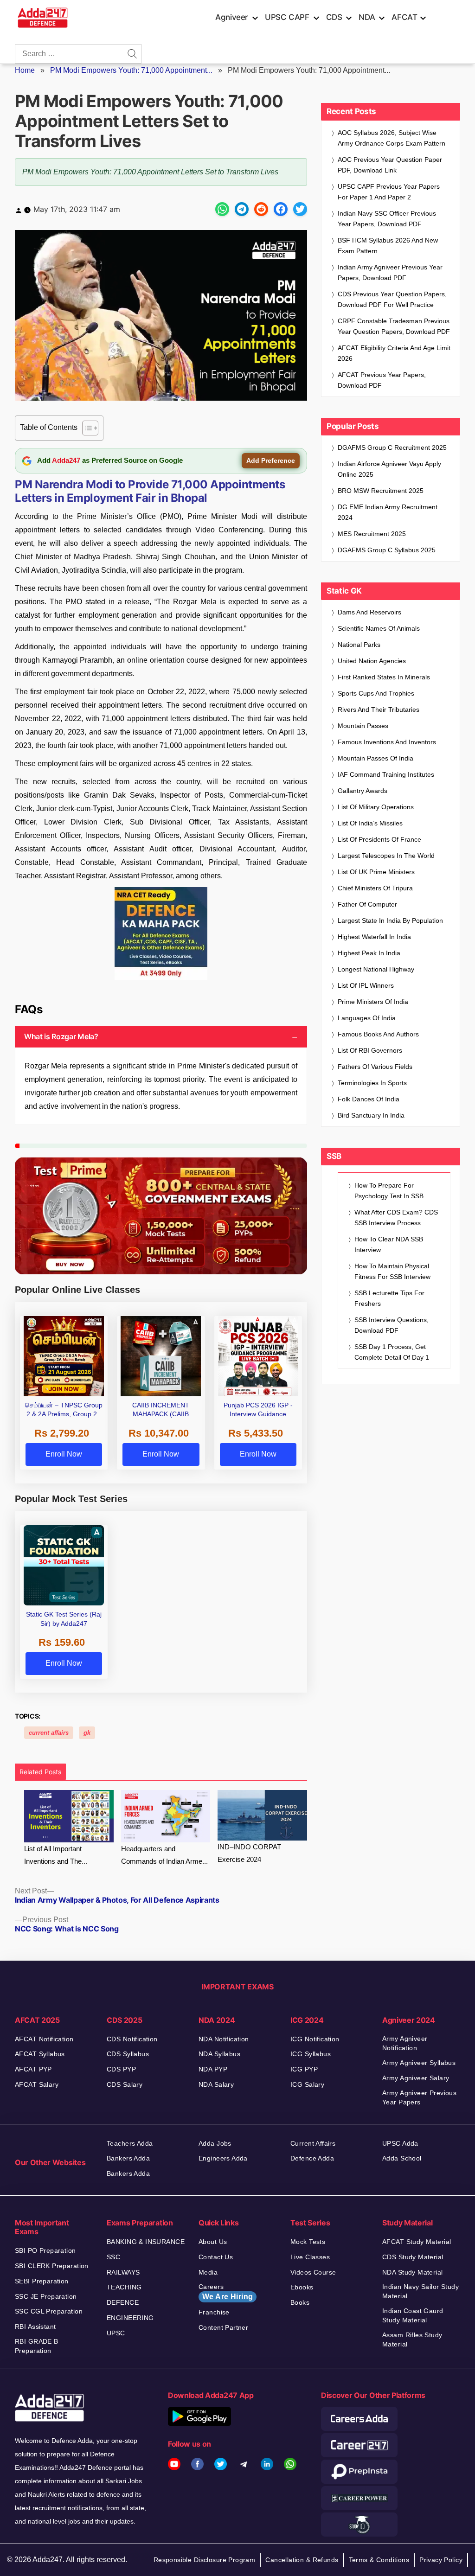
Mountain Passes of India (376, 758)
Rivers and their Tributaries (379, 710)
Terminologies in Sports (372, 1083)
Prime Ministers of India (373, 1002)
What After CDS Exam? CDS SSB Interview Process (396, 1218)
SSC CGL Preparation (49, 2311)
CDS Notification (132, 2039)
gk (87, 1733)
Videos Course (313, 2272)
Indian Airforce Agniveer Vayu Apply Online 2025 (389, 469)
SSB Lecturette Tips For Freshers (389, 1298)
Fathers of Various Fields (375, 1067)
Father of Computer (367, 904)
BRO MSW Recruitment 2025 (381, 491)
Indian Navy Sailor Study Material (420, 2291)
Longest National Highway (376, 969)
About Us (213, 2242)
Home (25, 70)
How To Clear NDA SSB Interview (389, 1244)
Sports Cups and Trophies (376, 693)
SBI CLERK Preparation (52, 2266)
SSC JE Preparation (46, 2296)
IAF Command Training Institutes (386, 774)
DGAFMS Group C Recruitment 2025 (392, 447)
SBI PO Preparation (45, 2250)
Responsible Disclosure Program (205, 2560)
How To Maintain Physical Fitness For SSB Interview (392, 1271)
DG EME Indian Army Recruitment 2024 (388, 512)
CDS (334, 17)
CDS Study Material (413, 2257)
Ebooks (302, 2287)
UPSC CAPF (287, 17)
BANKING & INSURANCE (146, 2242)
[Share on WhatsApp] (222, 209)
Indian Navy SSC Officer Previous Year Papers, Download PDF (387, 219)
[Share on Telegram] (242, 209)
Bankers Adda (128, 2158)
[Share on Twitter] (300, 209)
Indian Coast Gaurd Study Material (413, 2315)
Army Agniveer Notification (405, 2043)
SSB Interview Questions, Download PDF (392, 1325)
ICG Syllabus (311, 2054)
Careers (226, 2292)
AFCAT (404, 17)
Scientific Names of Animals (379, 628)
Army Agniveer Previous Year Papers (419, 2097)
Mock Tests (308, 2242)
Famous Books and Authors (378, 1034)
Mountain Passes (363, 726)
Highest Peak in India (369, 953)
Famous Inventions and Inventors (387, 742)
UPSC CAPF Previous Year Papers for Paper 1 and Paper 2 (389, 192)
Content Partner (223, 2327)
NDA (367, 17)
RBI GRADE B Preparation (37, 2346)
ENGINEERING (130, 2318)
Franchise (214, 2312)
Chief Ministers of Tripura (375, 888)
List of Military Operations (376, 807)
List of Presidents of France (379, 839)
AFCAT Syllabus (40, 2054)
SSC (113, 2257)
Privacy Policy (441, 2560)
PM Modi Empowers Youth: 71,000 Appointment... (131, 70)
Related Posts (40, 1772)
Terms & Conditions (379, 2560)
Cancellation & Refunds (302, 2560)
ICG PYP (304, 2069)
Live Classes (310, 2257)
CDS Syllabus (128, 2054)
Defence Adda (312, 2158)
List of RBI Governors (370, 1050)
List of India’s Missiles (370, 823)
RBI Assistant (35, 2327)
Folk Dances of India (369, 1099)
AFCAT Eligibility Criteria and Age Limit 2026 (394, 353)
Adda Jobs (215, 2143)
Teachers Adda (130, 2143)
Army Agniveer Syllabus (419, 2063)
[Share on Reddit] (261, 209)
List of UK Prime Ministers (376, 872)
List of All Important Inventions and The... (56, 1855)
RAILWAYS (123, 2272)
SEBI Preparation (42, 2281)
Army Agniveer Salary (416, 2078)
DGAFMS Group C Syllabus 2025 (387, 550)
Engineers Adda (223, 2158)
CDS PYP (121, 2069)
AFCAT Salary (37, 2084)
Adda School (402, 2158)
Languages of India (367, 1018)
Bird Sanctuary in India (371, 1115)
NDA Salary (216, 2084)
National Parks (359, 645)
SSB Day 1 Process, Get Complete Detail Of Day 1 (392, 1352)
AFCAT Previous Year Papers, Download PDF (382, 380)
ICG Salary (307, 2084)
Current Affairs (313, 2143)
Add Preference (271, 460)
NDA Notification (224, 2039)
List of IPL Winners (366, 985)
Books (300, 2302)
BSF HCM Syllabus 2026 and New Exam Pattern (388, 246)
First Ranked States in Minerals (384, 677)
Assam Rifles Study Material (412, 2339)
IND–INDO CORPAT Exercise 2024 (249, 1853)
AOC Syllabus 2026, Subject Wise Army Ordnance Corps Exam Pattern (392, 138)
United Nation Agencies (372, 661)
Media (208, 2272)
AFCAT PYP (33, 2069)
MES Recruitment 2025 (372, 534)
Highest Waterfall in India (374, 937)
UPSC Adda (400, 2143)
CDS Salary (125, 2084)
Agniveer (232, 17)
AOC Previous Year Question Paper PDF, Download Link (390, 165)
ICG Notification (315, 2039)
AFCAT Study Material (417, 2242)
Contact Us (216, 2257)
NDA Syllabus (219, 2054)
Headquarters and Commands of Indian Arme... (164, 1855)
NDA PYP (213, 2069)
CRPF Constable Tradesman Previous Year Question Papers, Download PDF (394, 326)
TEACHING (124, 2287)
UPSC (116, 2333)
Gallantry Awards (363, 791)
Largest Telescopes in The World (386, 856)
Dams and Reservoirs (369, 612)
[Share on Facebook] (281, 209)
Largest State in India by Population (390, 920)
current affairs (49, 1733)
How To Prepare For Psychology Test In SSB (389, 1191)
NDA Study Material (413, 2272)
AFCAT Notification (44, 2039)
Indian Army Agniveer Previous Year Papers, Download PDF (390, 272)
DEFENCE (123, 2302)
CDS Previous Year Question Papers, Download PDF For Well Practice (392, 299)
